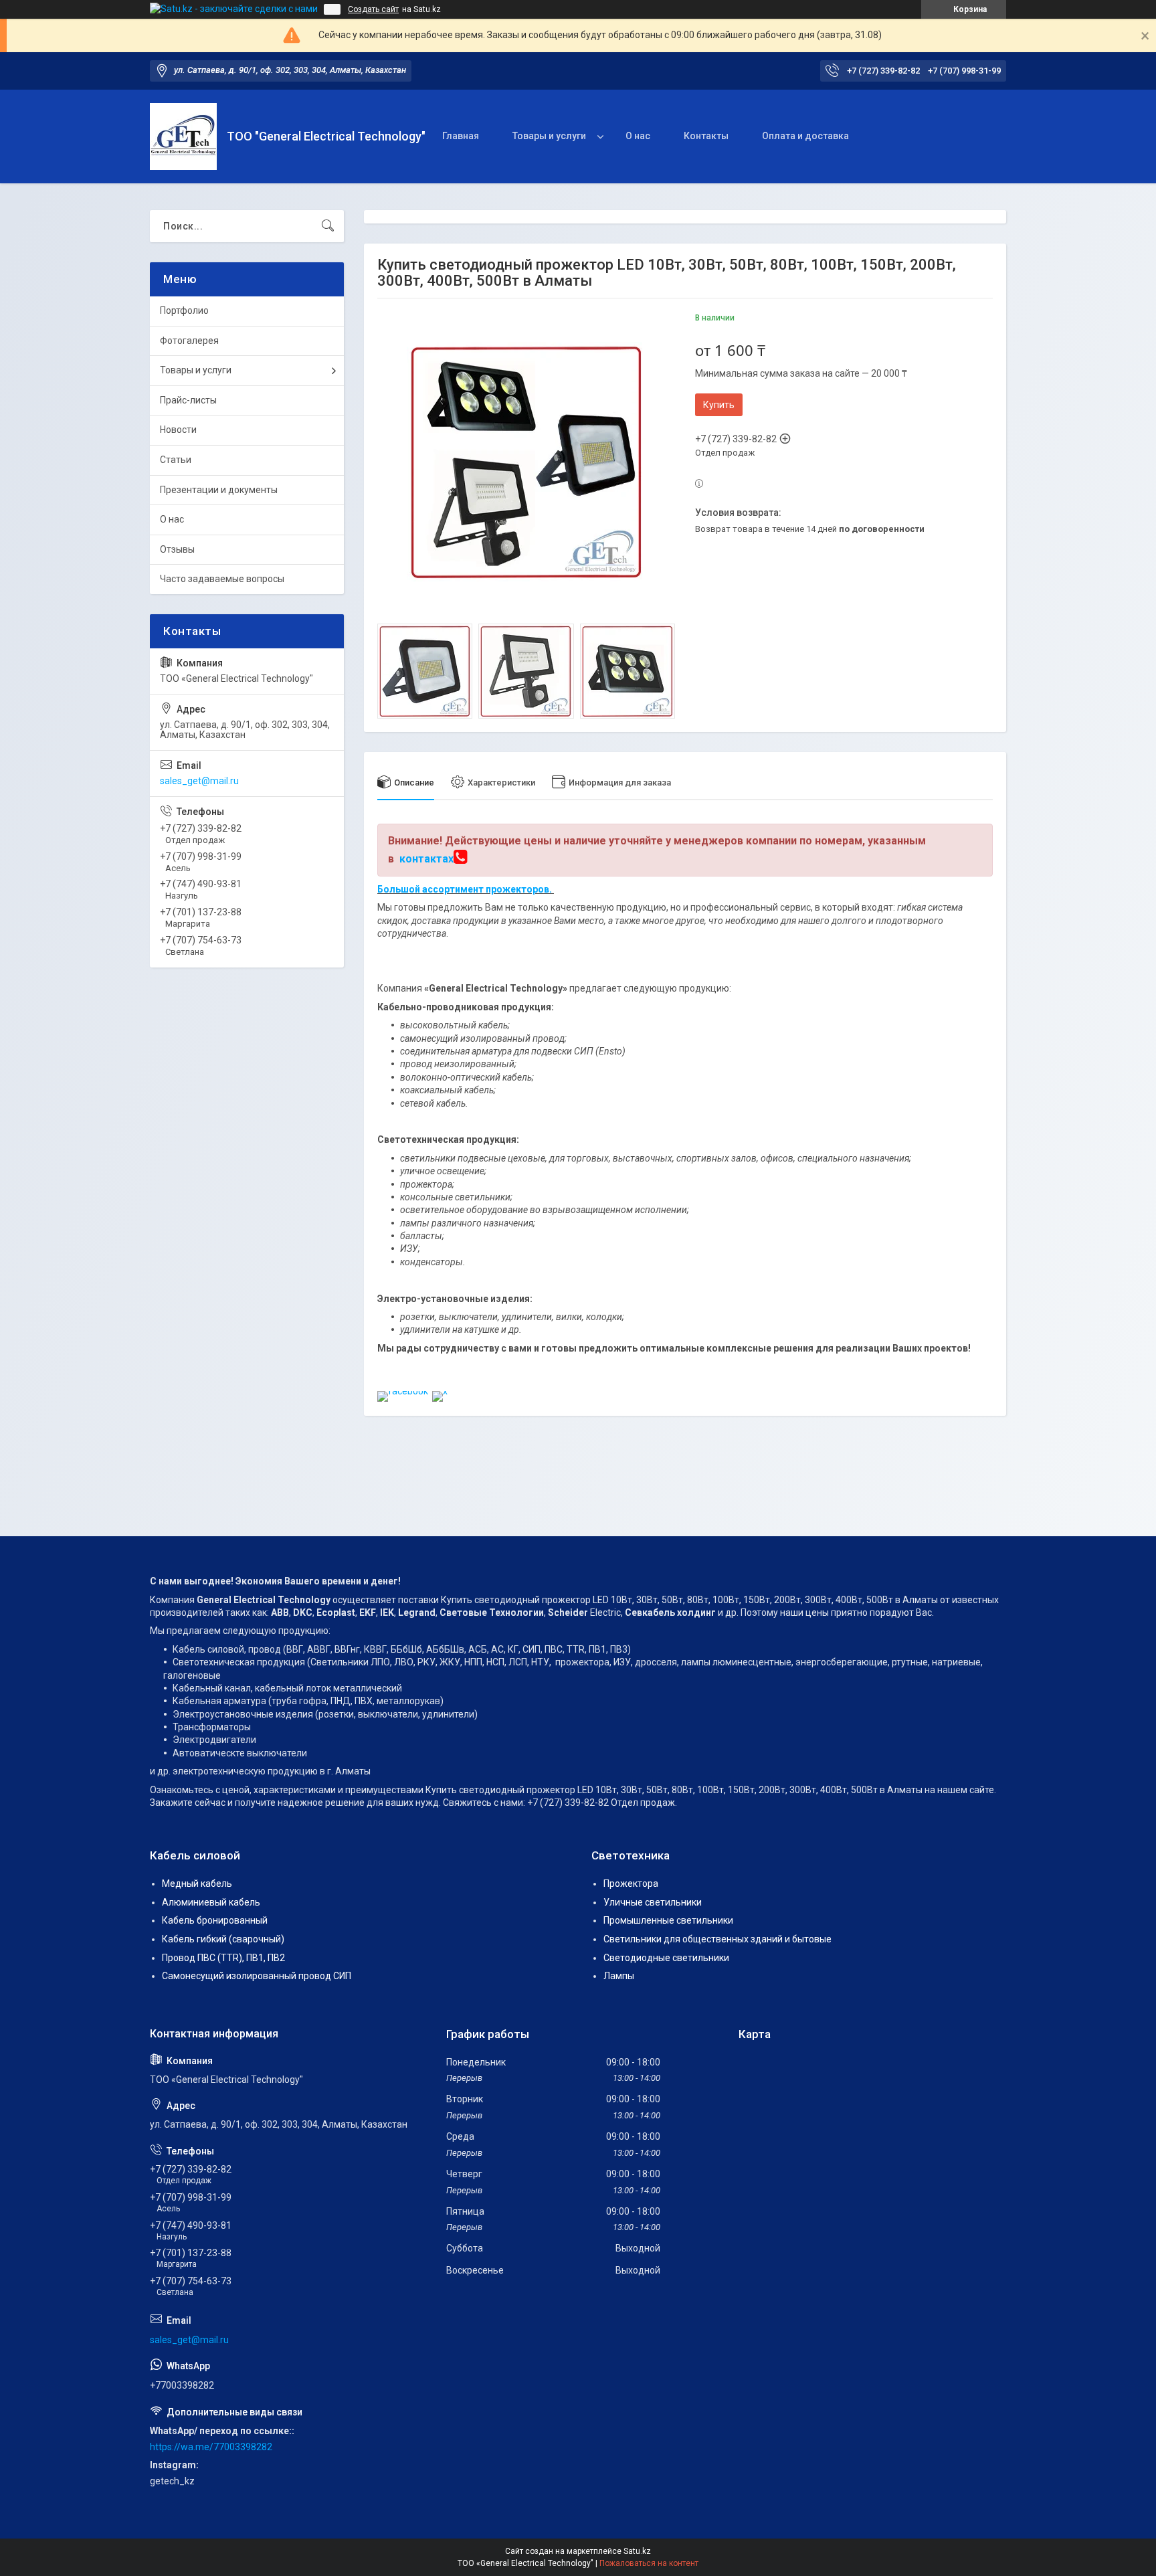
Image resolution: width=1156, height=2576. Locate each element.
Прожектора (631, 1883)
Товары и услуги (549, 136)
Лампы (619, 1976)
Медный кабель (197, 1883)
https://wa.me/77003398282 (211, 2447)
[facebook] (403, 1391)
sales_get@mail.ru (199, 781)
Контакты (706, 136)
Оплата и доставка (805, 136)
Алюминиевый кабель (211, 1902)
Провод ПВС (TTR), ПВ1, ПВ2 (223, 1958)
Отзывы (177, 549)
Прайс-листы (188, 400)
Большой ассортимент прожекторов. (466, 889)
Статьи (176, 460)
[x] (440, 1391)
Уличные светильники (653, 1902)
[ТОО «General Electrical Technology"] (183, 136)
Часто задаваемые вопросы (222, 579)
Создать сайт (373, 9)
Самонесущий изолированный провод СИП (257, 1976)
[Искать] (328, 226)
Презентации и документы (219, 490)
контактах (426, 859)
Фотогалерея (189, 341)
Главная (461, 136)
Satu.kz (637, 2551)
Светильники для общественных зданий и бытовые (717, 1939)
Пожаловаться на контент (649, 2563)
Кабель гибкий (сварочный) (223, 1939)
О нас (638, 136)
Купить (719, 405)
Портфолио (184, 310)
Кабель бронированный (215, 1920)
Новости (178, 430)
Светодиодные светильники (666, 1958)
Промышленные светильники (668, 1920)
